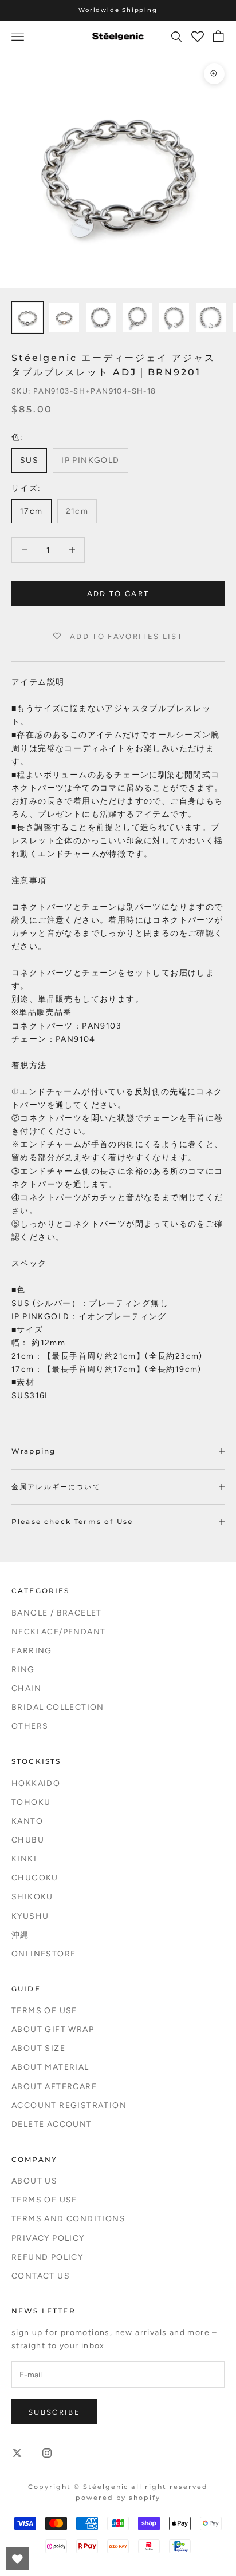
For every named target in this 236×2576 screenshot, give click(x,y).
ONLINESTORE (44, 1954)
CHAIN (26, 1688)
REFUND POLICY (47, 2257)
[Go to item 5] (174, 317)
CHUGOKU (35, 1878)
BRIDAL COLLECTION (58, 1707)
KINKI (24, 1859)
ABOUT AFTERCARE (54, 2087)
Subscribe (54, 2412)
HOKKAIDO (36, 1783)
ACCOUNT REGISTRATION (69, 2105)
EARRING (32, 1651)
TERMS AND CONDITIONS (68, 2219)
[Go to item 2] (64, 317)
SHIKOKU (32, 1897)
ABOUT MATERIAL (50, 2067)
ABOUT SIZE (38, 2048)
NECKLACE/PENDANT (58, 1632)
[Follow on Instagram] (47, 2453)
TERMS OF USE (44, 2011)
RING (23, 1670)
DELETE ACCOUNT (52, 2124)
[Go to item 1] (27, 317)
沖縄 (20, 1935)
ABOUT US (34, 2181)
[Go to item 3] (101, 317)
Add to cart (118, 594)
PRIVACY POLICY (48, 2238)
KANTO (27, 1821)
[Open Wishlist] (17, 2559)
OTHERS (30, 1726)
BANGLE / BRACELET (57, 1613)
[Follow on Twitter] (17, 2453)
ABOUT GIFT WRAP (53, 2029)
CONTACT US (41, 2276)
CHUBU (28, 1840)
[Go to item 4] (137, 317)
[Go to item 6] (211, 317)
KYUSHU (30, 1916)
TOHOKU (31, 1802)
